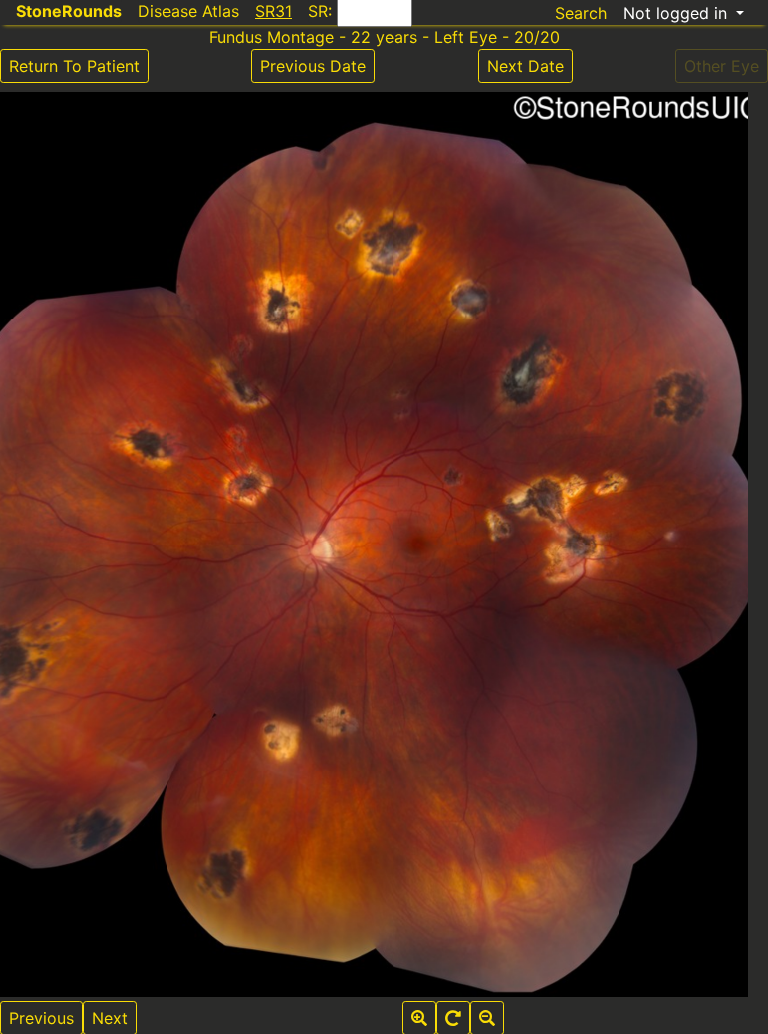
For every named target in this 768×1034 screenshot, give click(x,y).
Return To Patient (74, 66)
